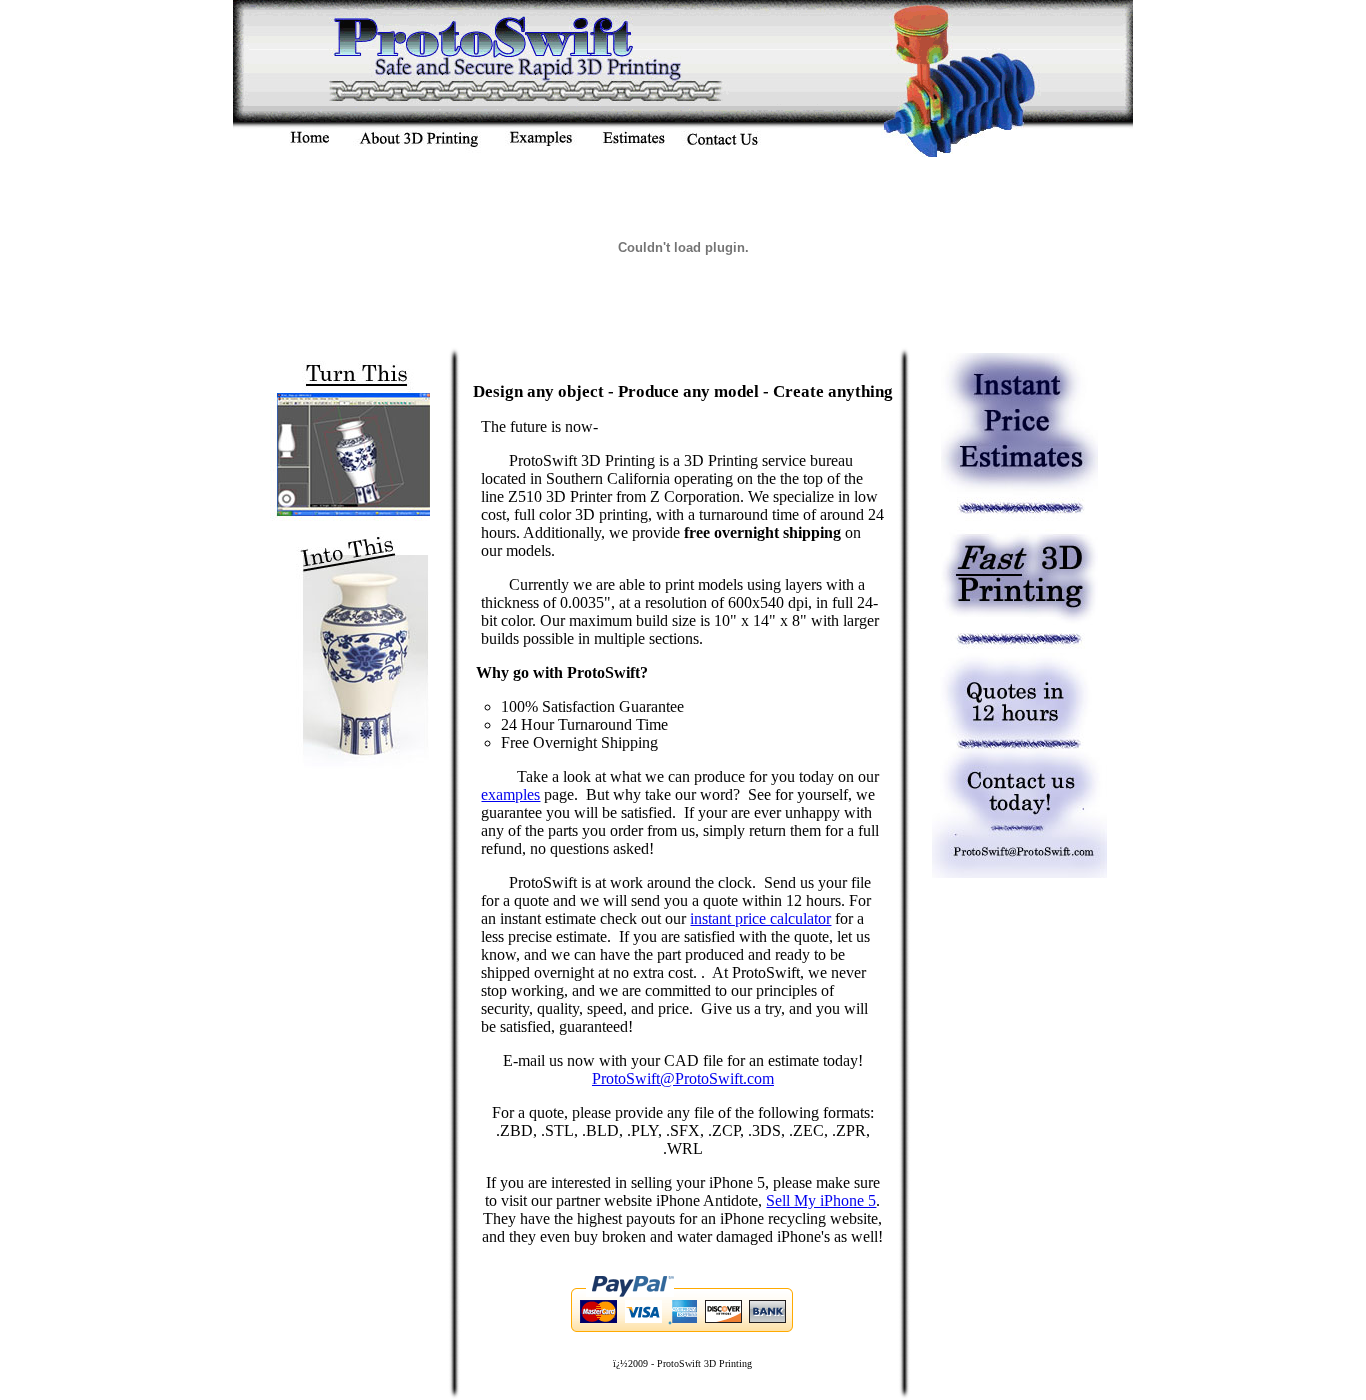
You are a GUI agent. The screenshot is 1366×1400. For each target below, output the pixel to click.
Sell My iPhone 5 (821, 1200)
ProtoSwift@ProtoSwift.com (683, 1078)
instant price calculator (760, 918)
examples (510, 794)
